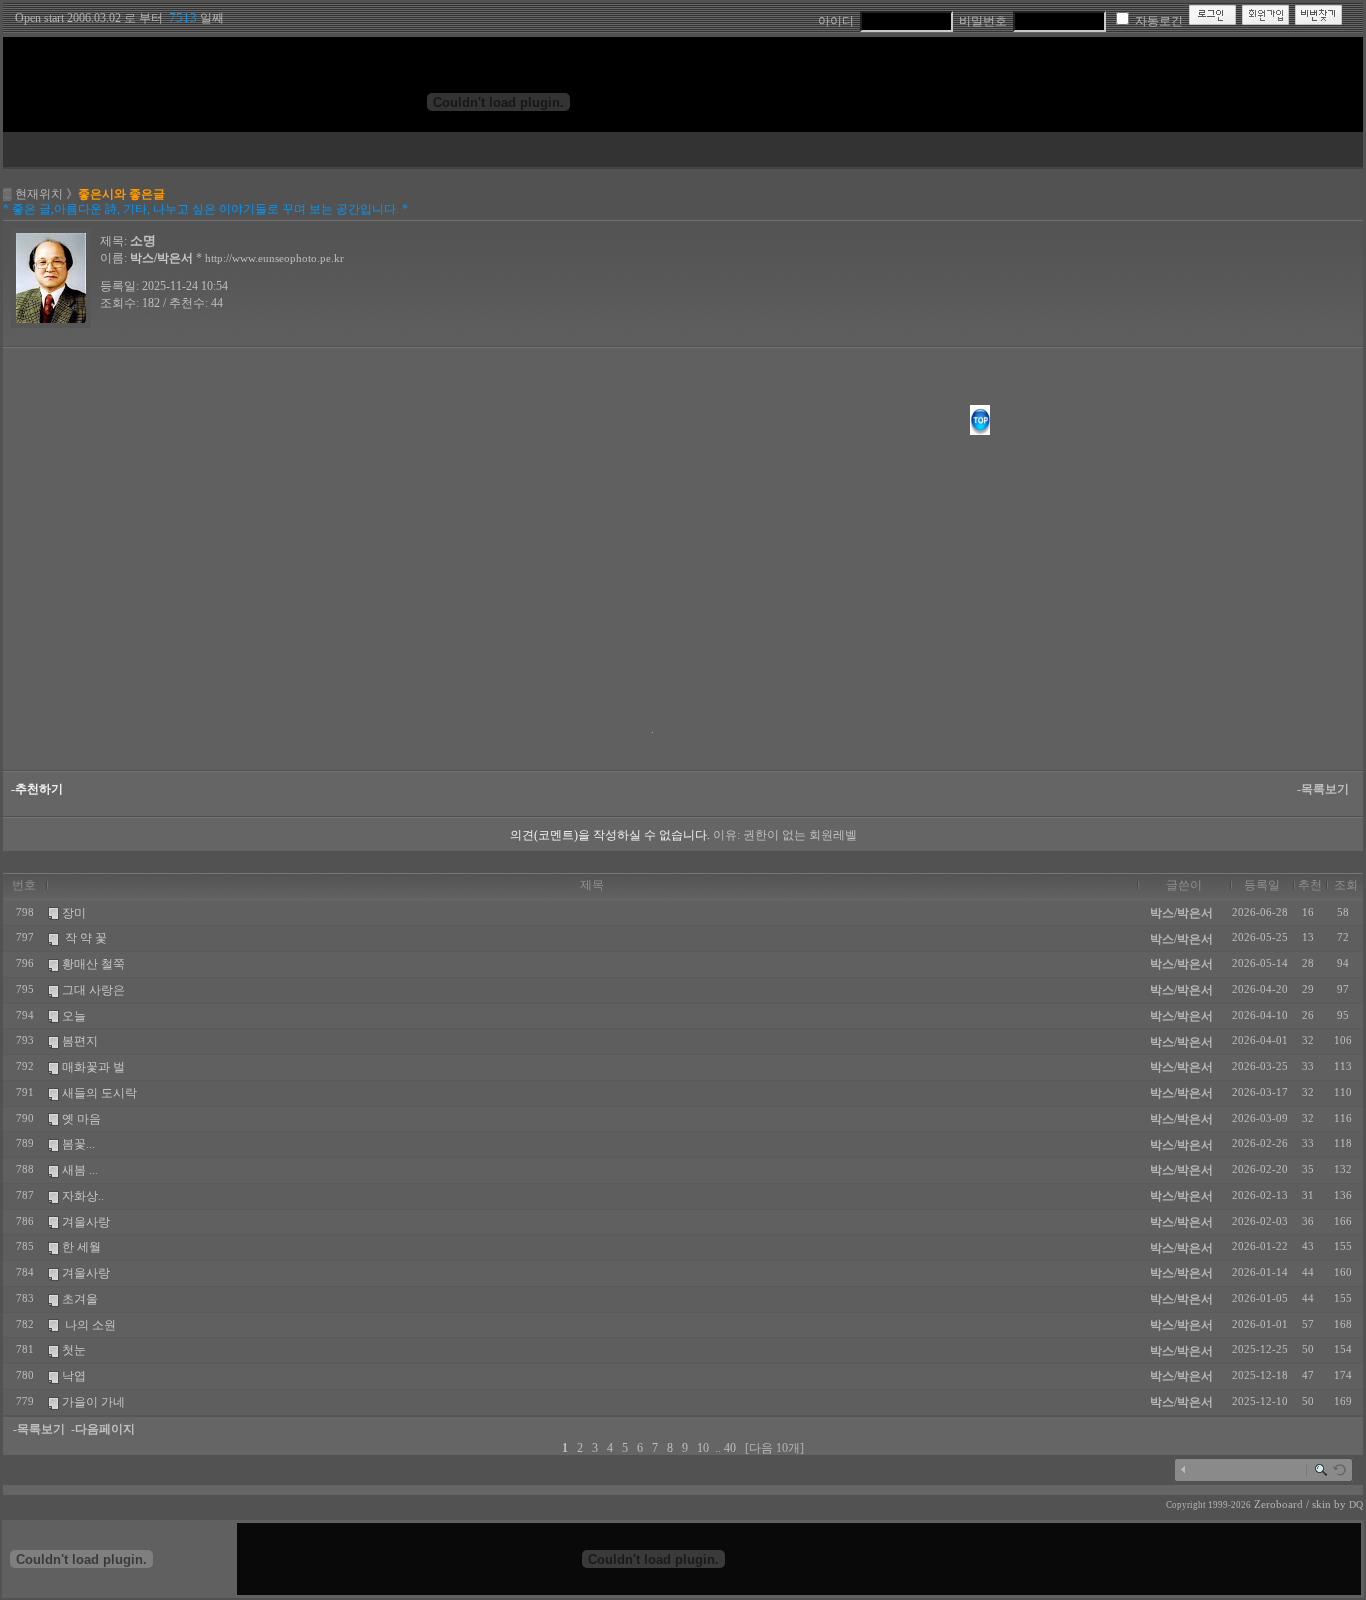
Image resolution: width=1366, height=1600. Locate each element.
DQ (1356, 1504)
